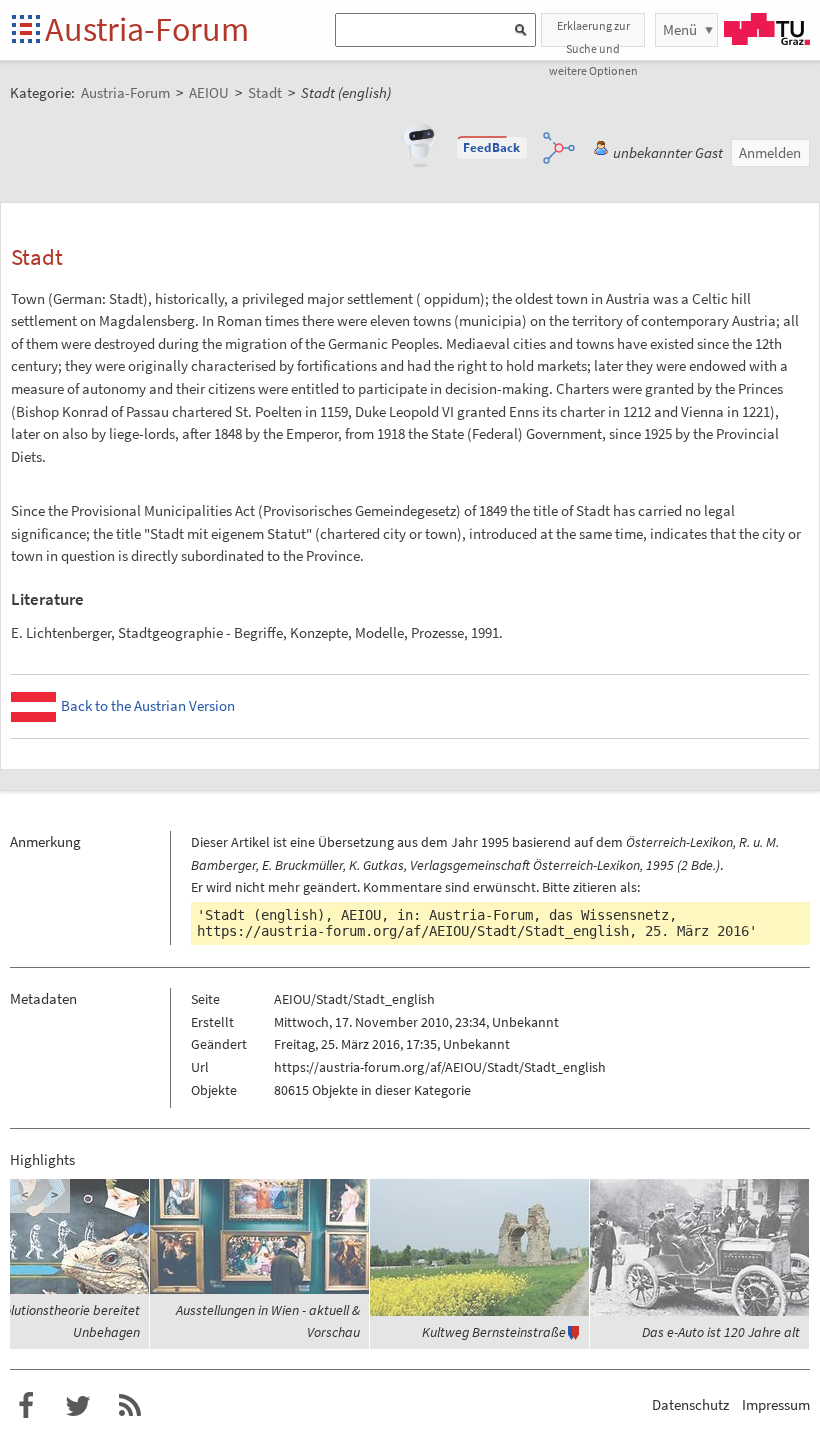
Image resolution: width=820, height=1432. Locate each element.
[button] (492, 148)
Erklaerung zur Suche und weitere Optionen (593, 32)
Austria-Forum (147, 29)
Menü (680, 29)
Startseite (27, 30)
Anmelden (770, 152)
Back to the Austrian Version (148, 705)
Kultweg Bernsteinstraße (535, 1332)
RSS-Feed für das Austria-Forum (130, 1406)
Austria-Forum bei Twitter (78, 1406)
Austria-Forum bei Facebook (26, 1406)
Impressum (776, 1404)
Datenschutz (690, 1404)
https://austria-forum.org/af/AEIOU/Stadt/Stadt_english (413, 931)
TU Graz (767, 29)
